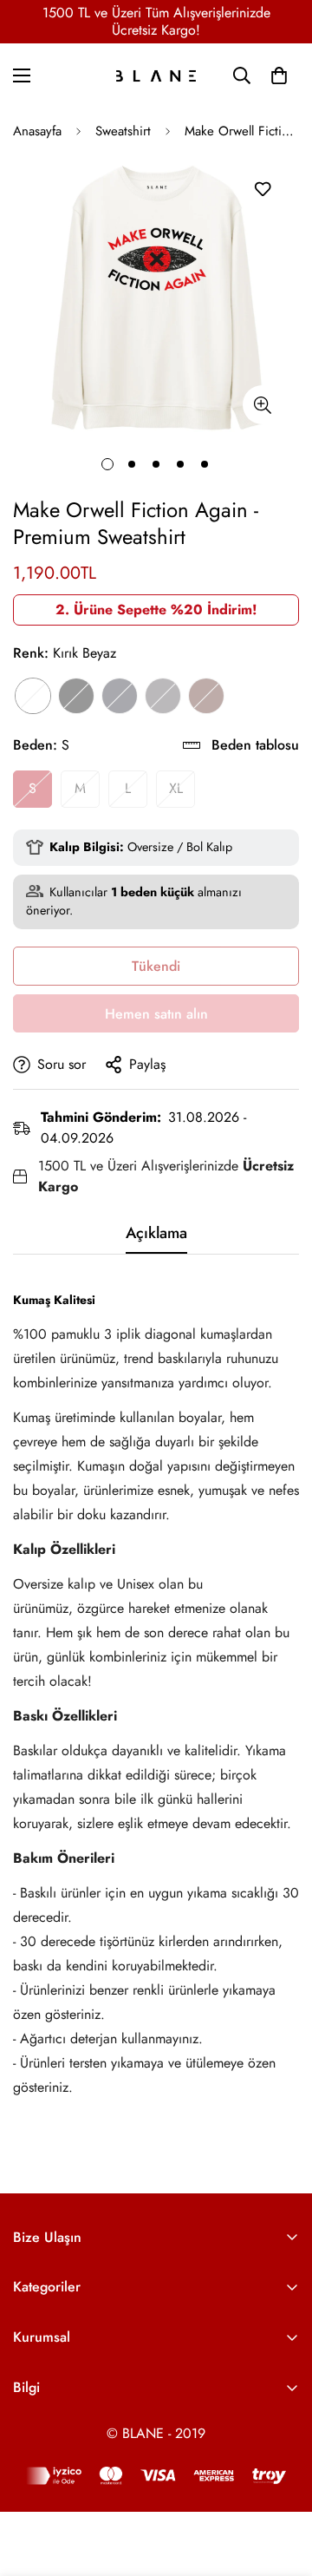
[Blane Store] (156, 76)
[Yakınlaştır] (262, 405)
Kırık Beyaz (33, 696)
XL (176, 788)
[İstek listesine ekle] (262, 190)
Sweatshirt (123, 131)
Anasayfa (37, 131)
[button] (279, 75)
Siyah (76, 696)
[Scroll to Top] (281, 2484)
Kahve (206, 696)
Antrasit (163, 696)
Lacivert (120, 696)
